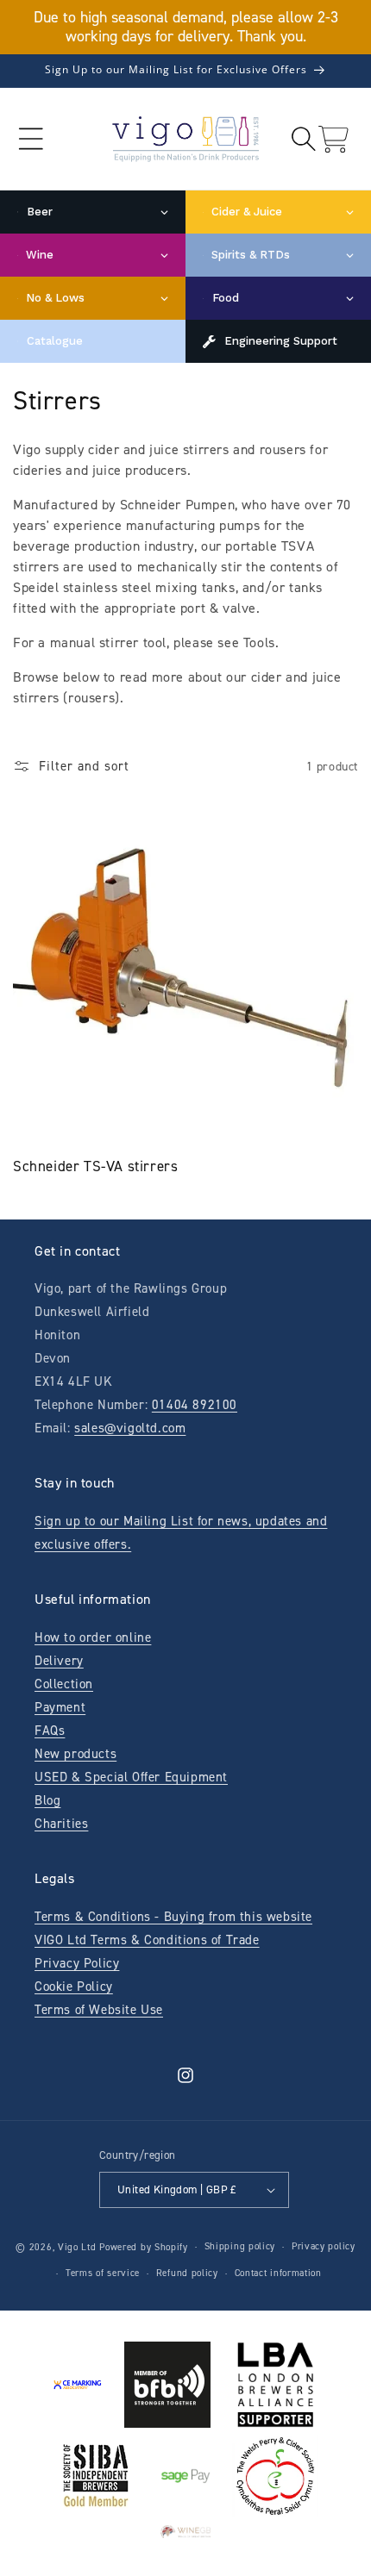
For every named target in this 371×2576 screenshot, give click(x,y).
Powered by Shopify (144, 2247)
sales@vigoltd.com (130, 1428)
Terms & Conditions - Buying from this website (173, 1917)
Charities (61, 1824)
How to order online (93, 1637)
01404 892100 (195, 1405)
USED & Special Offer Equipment (131, 1777)
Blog (47, 1800)
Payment (60, 1707)
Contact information (278, 2273)
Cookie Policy (74, 1987)
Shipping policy (240, 2246)
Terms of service (103, 2273)
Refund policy (187, 2273)
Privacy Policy (77, 1963)
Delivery (59, 1661)
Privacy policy (324, 2246)
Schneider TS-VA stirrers (95, 1166)
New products (75, 1754)
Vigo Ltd (77, 2247)
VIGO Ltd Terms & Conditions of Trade (147, 1940)
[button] (31, 139)
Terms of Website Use (99, 2010)
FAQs (50, 1731)
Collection (64, 1684)
